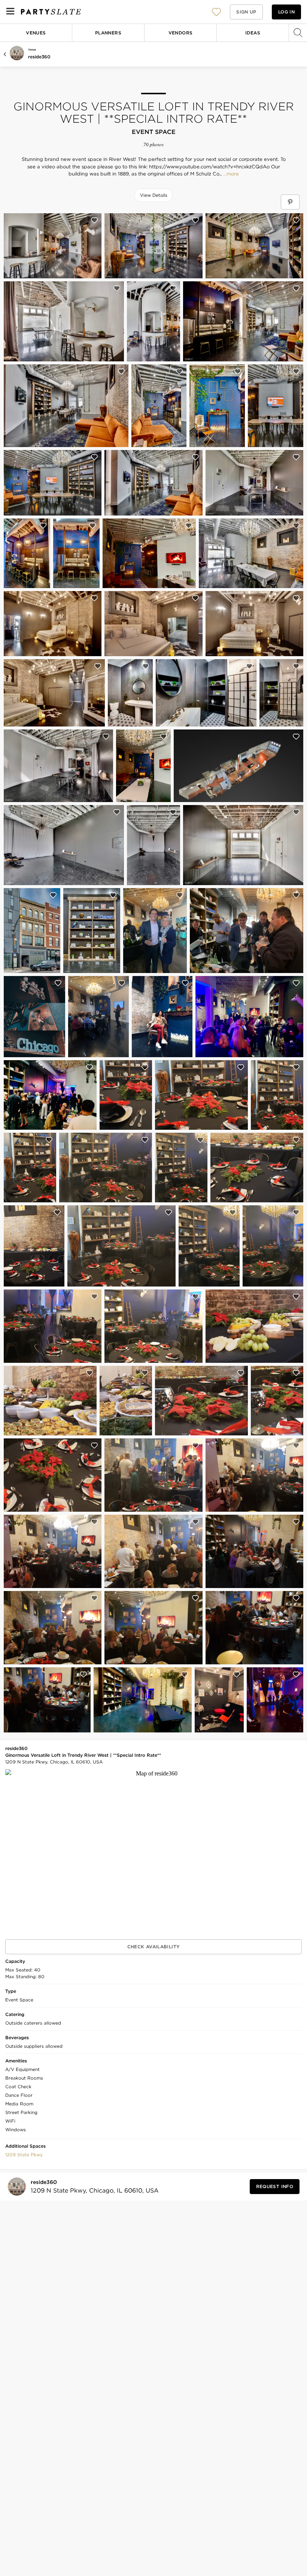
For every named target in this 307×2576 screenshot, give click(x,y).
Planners (108, 33)
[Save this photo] (94, 220)
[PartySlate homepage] (51, 12)
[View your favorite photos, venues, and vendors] (216, 12)
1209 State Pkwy (24, 2155)
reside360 (39, 57)
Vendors (181, 33)
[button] (216, 12)
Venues (36, 33)
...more (230, 174)
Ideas (253, 33)
